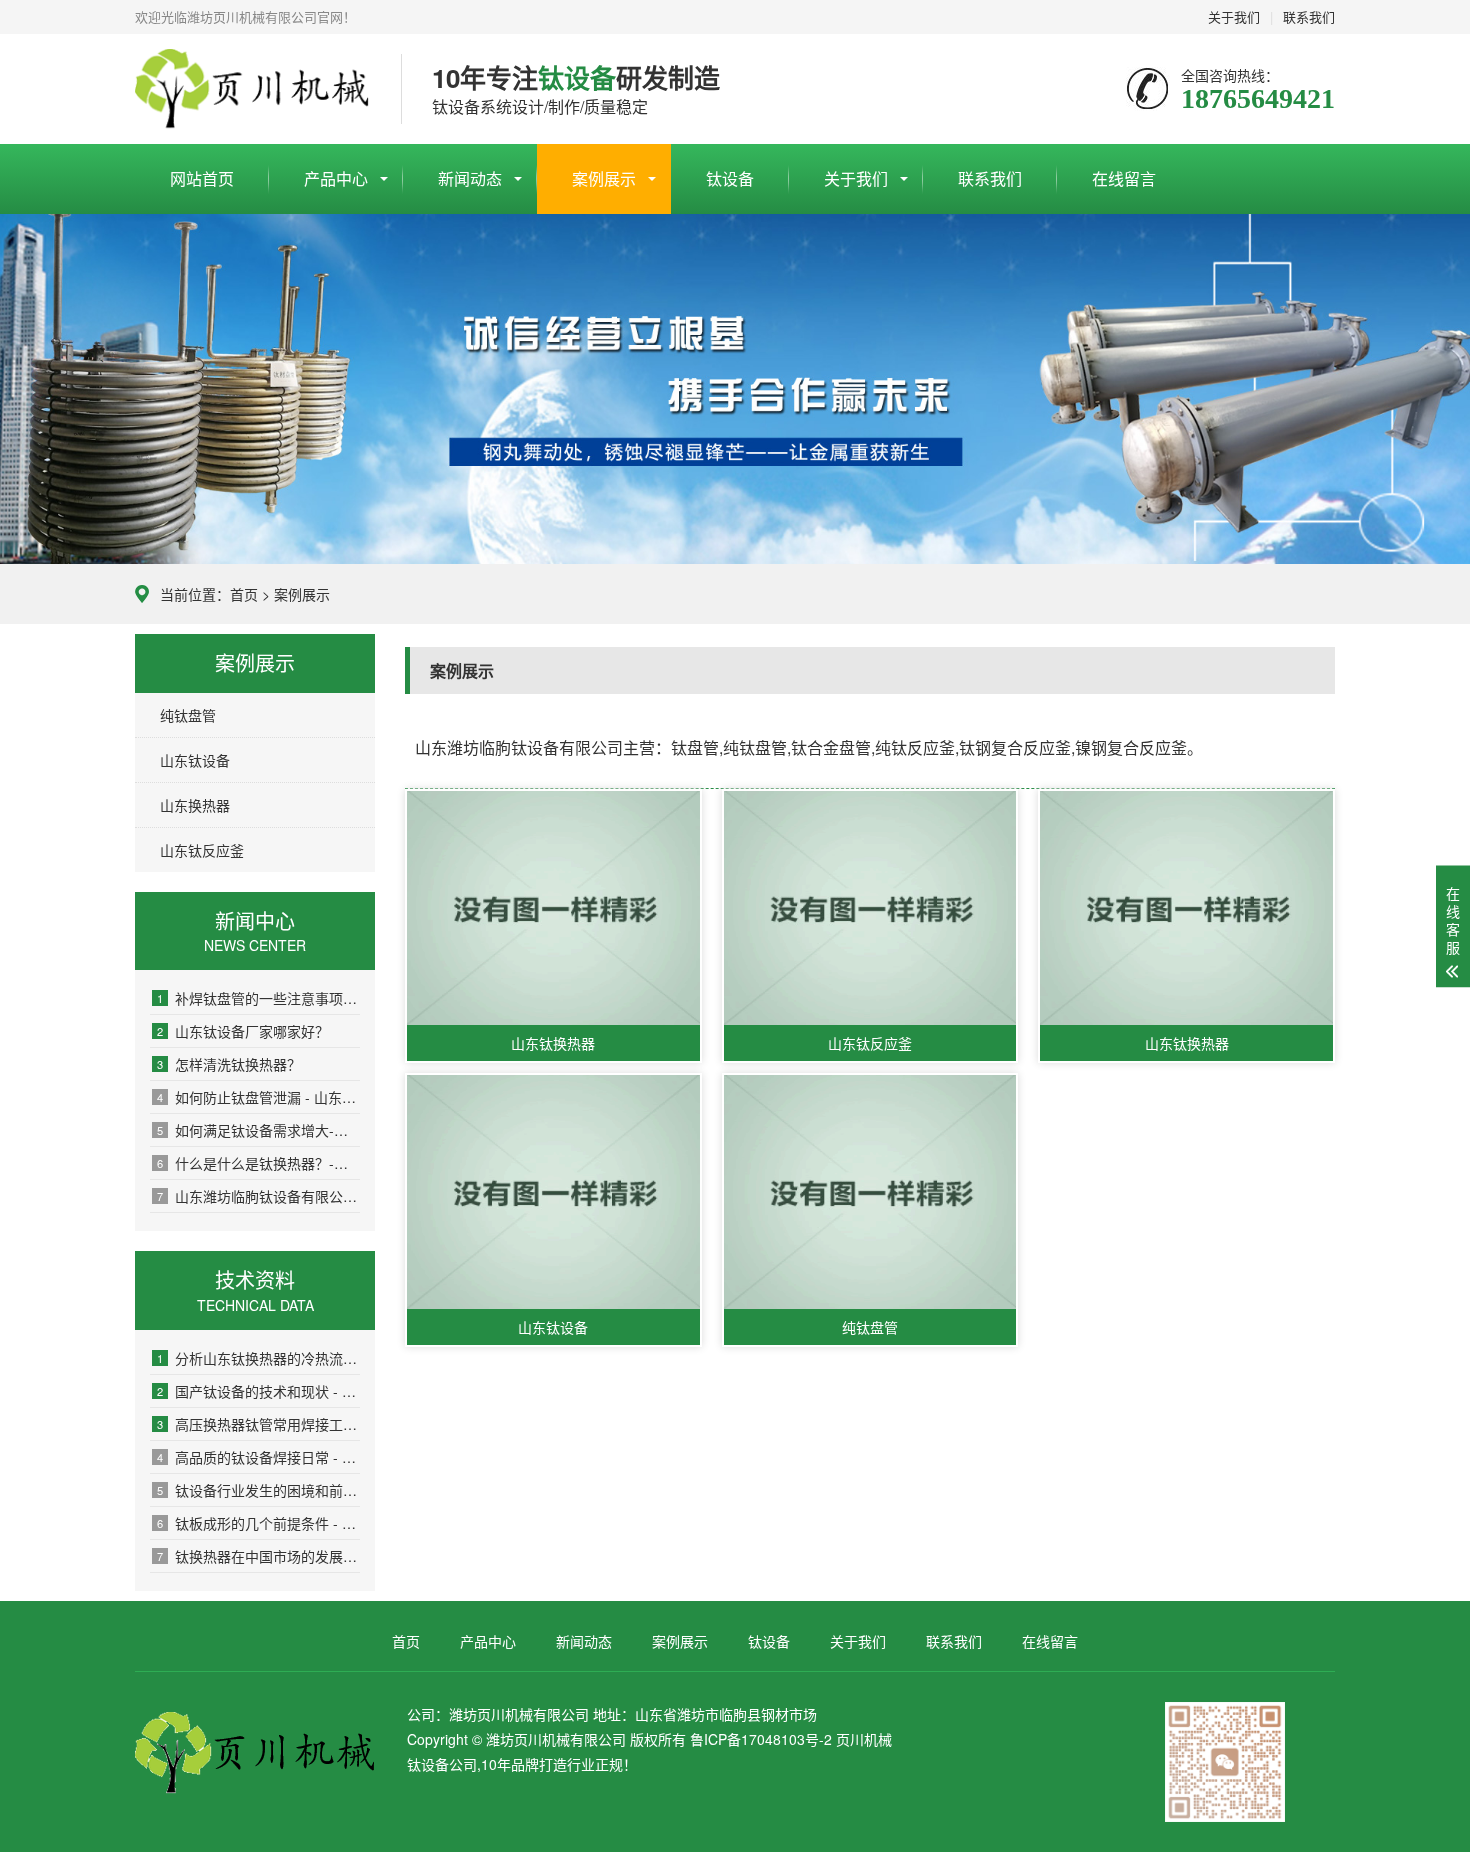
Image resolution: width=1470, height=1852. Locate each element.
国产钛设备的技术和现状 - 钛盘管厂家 (258, 1391)
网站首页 (202, 178)
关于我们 (1234, 16)
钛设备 (730, 178)
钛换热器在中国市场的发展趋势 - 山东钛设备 (258, 1556)
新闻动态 (470, 178)
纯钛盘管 (188, 715)
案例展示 (604, 178)
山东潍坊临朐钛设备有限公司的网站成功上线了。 (258, 1196)
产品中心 (336, 178)
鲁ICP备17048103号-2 (761, 1739)
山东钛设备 (195, 760)
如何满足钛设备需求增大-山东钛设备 (258, 1130)
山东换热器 (195, 805)
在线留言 (1124, 178)
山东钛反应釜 (202, 850)
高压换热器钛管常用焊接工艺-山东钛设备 (258, 1424)
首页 (244, 594)
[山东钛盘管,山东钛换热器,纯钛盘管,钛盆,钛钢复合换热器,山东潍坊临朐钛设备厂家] (253, 89)
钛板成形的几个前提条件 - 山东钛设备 (258, 1523)
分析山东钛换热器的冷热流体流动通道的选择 (258, 1358)
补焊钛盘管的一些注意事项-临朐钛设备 (258, 998)
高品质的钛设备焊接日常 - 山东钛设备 (258, 1457)
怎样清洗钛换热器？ (229, 1064)
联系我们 (1309, 16)
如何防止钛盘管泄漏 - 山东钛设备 (258, 1097)
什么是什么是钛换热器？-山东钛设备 (258, 1163)
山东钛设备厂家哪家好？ (243, 1031)
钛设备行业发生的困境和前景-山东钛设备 (258, 1490)
